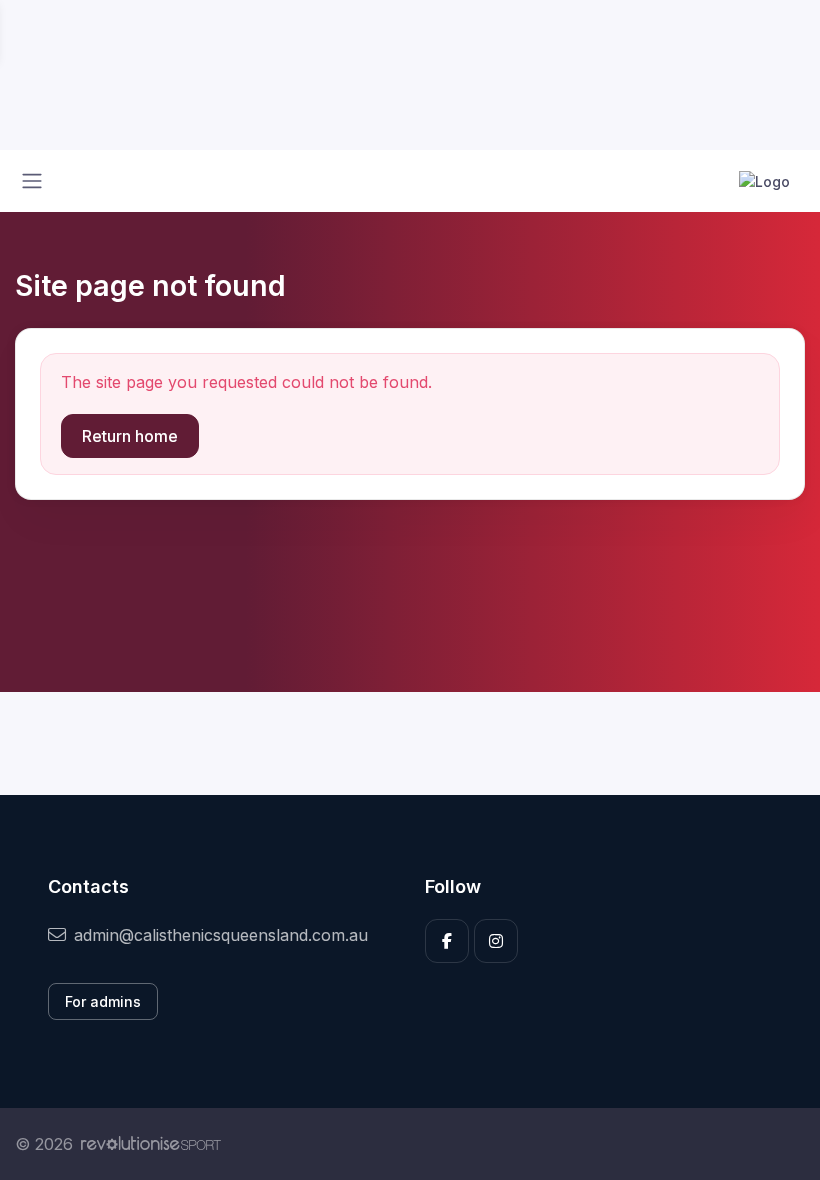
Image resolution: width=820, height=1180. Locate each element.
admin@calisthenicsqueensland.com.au (221, 935)
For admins (103, 1001)
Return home (130, 436)
